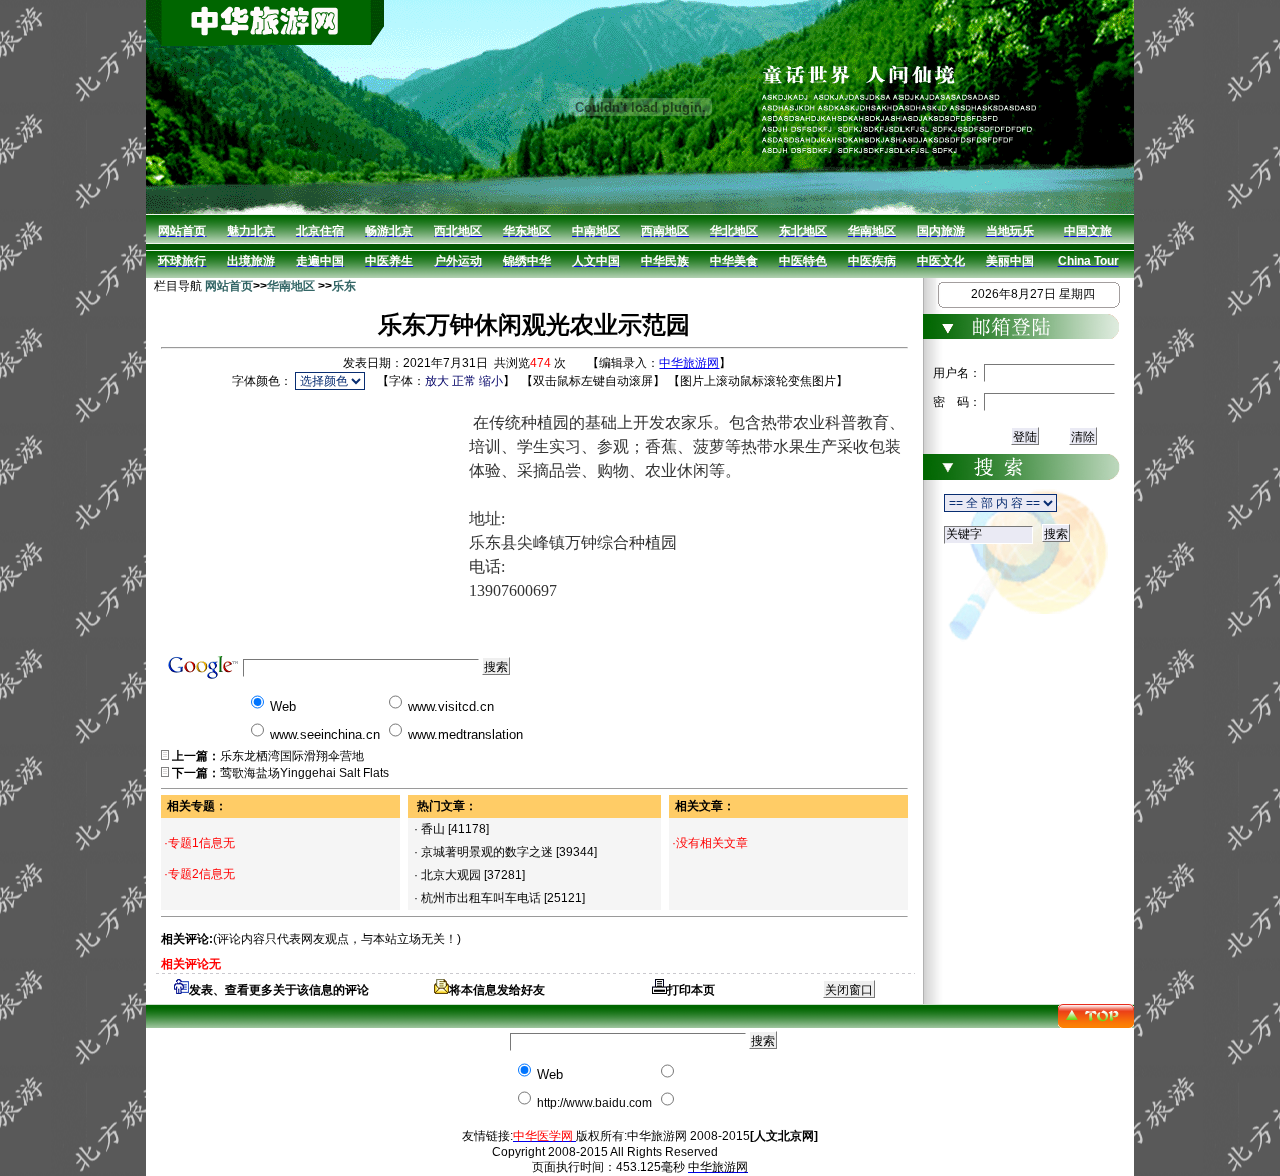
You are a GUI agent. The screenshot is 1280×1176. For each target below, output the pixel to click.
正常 (464, 381)
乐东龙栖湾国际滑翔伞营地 (292, 756)
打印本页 (691, 990)
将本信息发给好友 (497, 990)
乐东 (344, 286)
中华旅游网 (689, 363)
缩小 (491, 381)
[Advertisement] (315, 519)
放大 (437, 381)
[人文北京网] (784, 1136)
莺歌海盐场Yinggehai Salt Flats (304, 773)
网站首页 (229, 286)
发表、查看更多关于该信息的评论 (279, 990)
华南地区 (291, 286)
